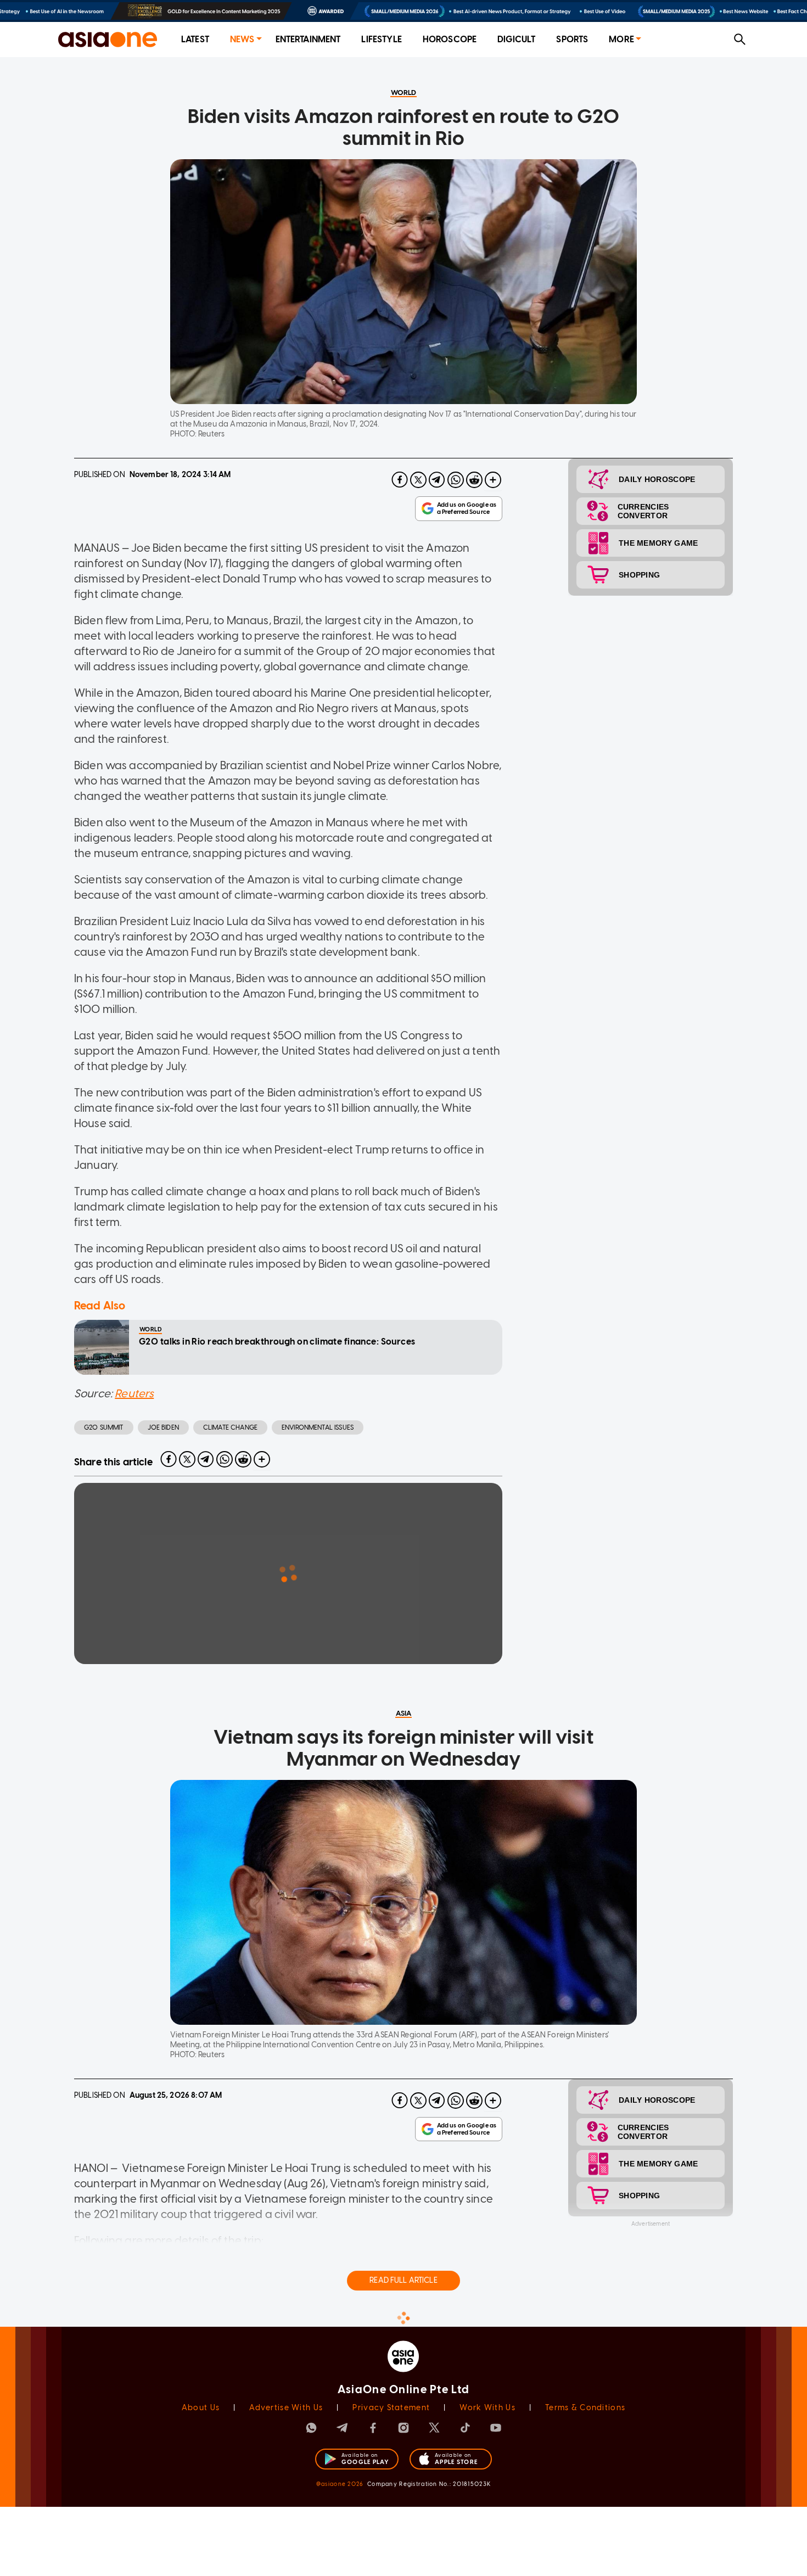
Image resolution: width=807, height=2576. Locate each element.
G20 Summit (104, 1427)
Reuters (134, 1393)
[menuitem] (195, 40)
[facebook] (400, 480)
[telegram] (437, 480)
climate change (230, 1427)
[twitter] (418, 480)
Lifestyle (381, 39)
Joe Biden (163, 1427)
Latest (195, 39)
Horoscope (450, 39)
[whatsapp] (456, 480)
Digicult (516, 39)
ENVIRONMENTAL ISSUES (318, 1427)
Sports (572, 39)
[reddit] (474, 480)
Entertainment (308, 39)
